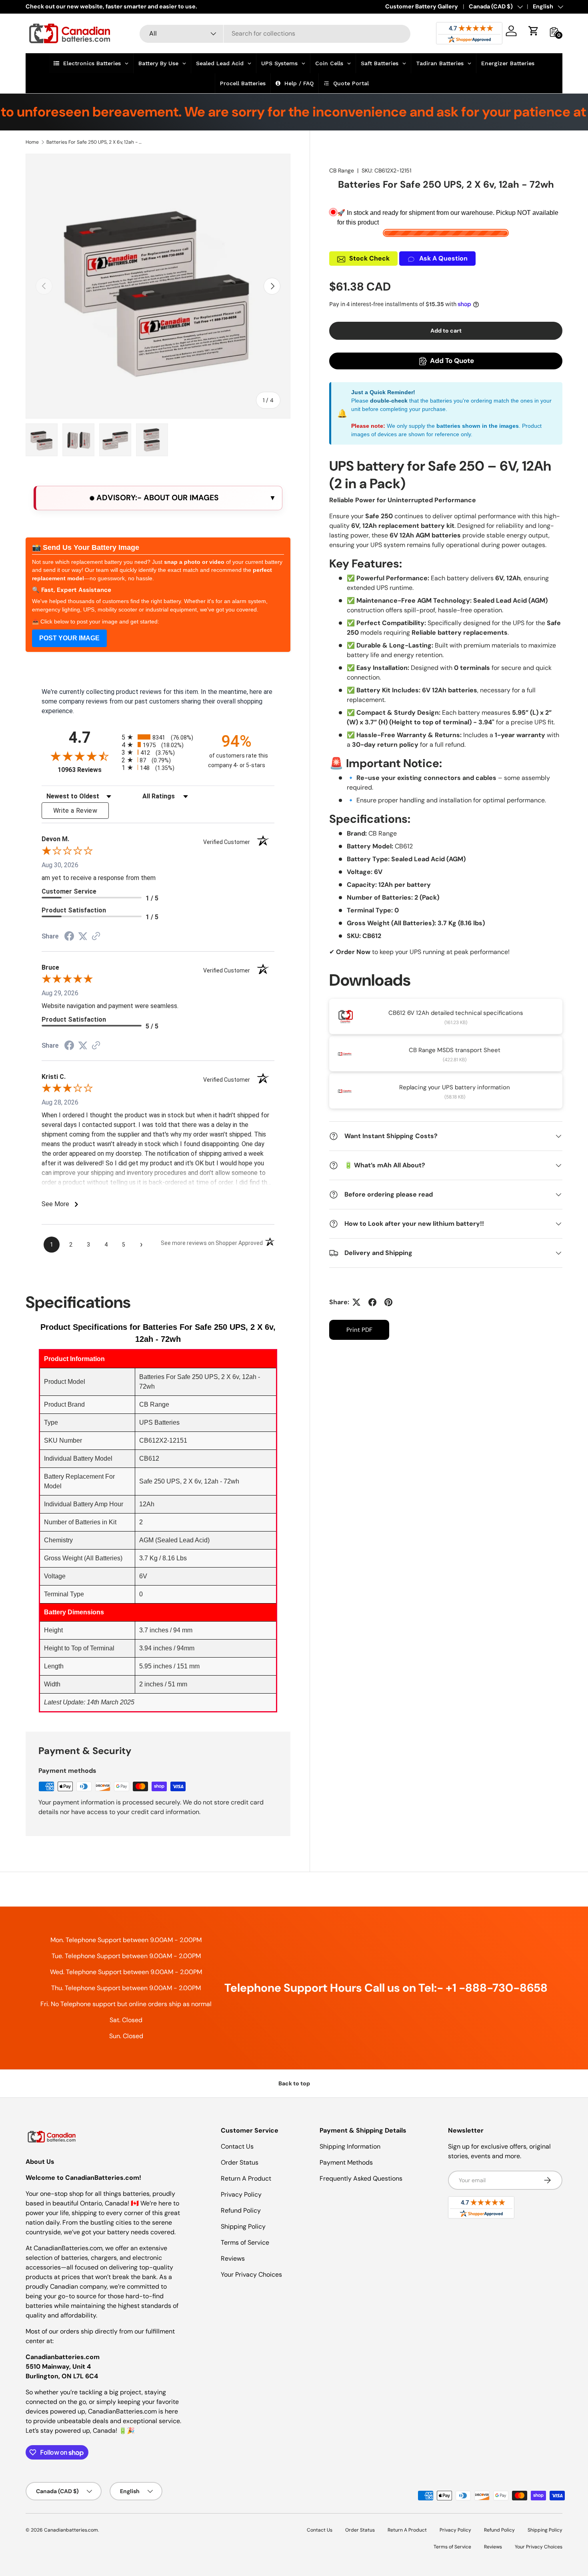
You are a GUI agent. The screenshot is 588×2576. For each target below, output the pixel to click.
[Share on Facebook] (372, 1302)
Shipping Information (350, 2146)
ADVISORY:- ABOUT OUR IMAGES (157, 498)
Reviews (233, 2258)
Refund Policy (241, 2210)
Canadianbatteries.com (71, 2530)
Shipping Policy (243, 2226)
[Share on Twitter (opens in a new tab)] (83, 936)
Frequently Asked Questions (361, 2178)
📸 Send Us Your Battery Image (86, 547)
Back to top (294, 2083)
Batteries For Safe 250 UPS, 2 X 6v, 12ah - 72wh (94, 142)
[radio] (158, 737)
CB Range (342, 170)
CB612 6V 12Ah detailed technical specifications (456, 1013)
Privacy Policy (241, 2194)
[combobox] (275, 33)
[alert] (158, 498)
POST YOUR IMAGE (69, 638)
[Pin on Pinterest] (388, 1302)
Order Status (240, 2162)
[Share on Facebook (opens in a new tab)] (69, 937)
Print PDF (359, 1330)
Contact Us (237, 2146)
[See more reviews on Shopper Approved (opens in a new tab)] (96, 937)
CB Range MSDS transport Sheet (455, 1050)
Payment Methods (346, 2162)
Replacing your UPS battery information (455, 1087)
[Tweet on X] (356, 1302)
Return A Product (246, 2178)
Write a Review (75, 811)
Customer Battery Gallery (422, 6)
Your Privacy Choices (251, 2274)
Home (32, 142)
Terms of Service (245, 2242)
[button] (534, 31)
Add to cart (446, 331)
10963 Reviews (88, 770)
